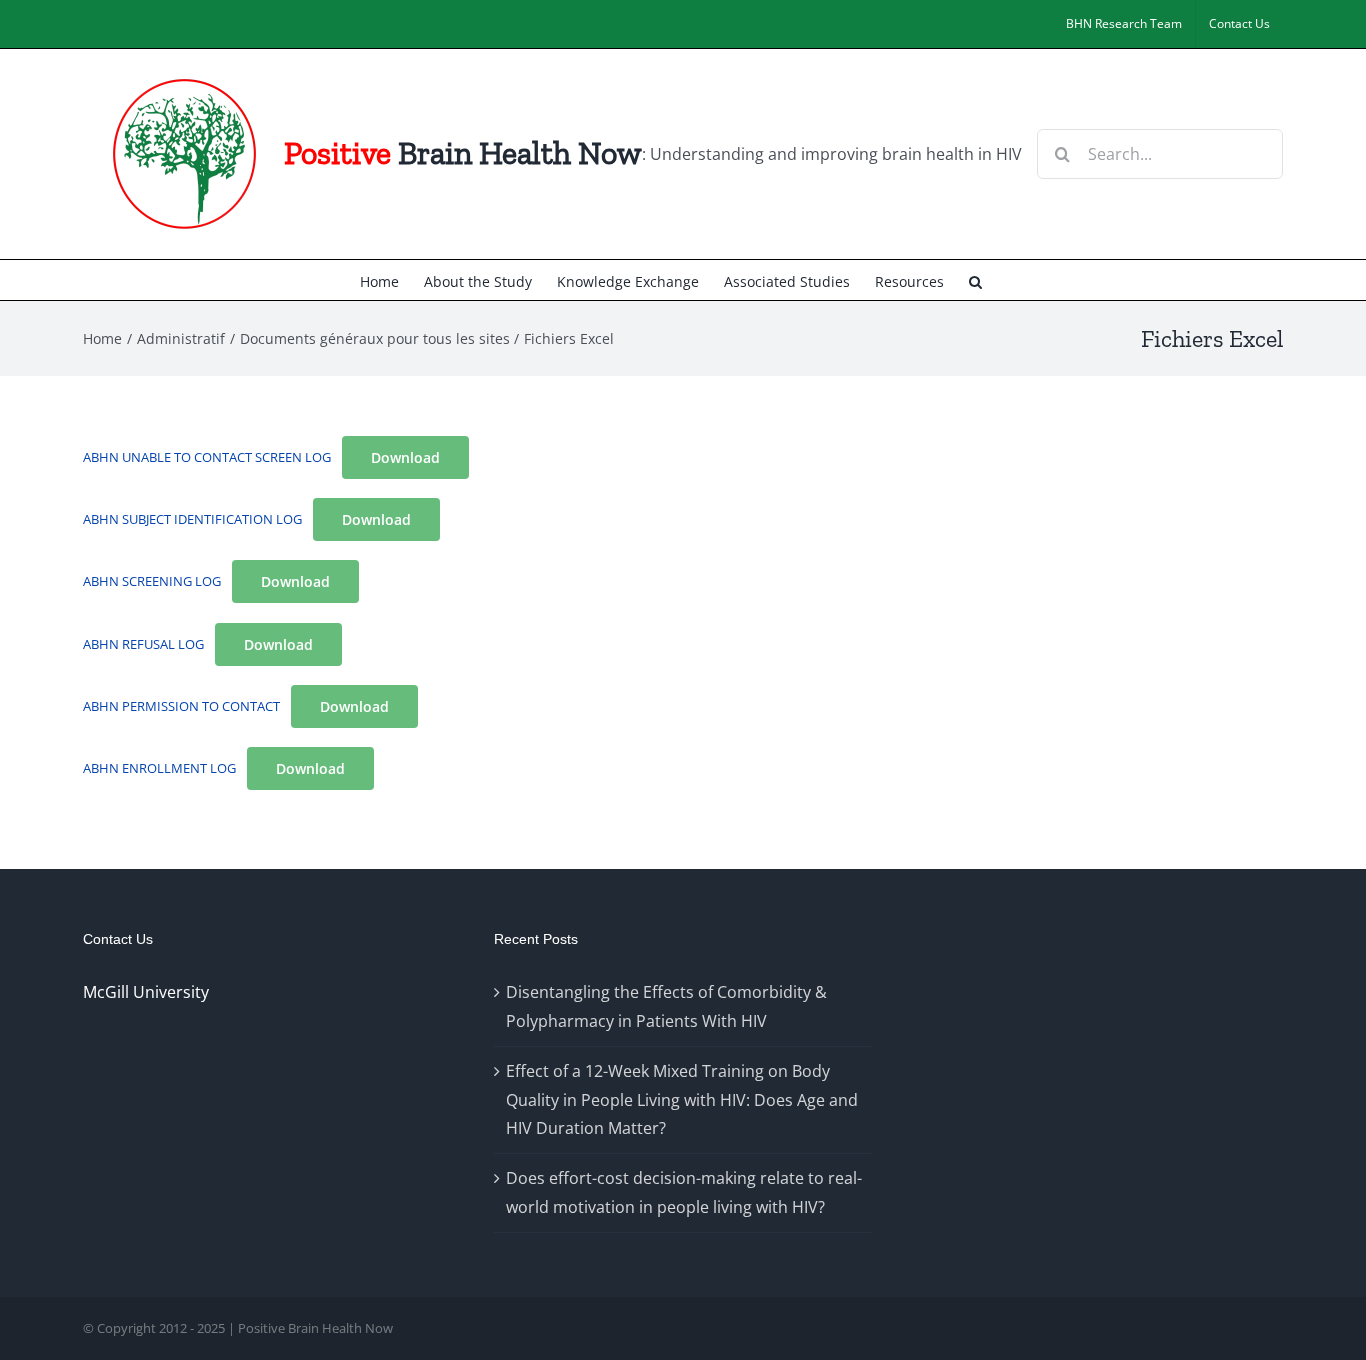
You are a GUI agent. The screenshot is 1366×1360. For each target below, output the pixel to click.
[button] (975, 280)
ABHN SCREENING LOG (152, 581)
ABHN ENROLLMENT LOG (159, 768)
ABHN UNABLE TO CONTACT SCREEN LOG (207, 457)
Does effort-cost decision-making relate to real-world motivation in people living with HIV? (684, 1192)
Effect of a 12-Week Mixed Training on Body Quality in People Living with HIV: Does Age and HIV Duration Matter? (682, 1100)
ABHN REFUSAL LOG (143, 644)
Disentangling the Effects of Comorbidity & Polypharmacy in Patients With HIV (666, 1006)
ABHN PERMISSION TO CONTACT (181, 706)
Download (405, 457)
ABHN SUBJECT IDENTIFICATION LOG (192, 519)
